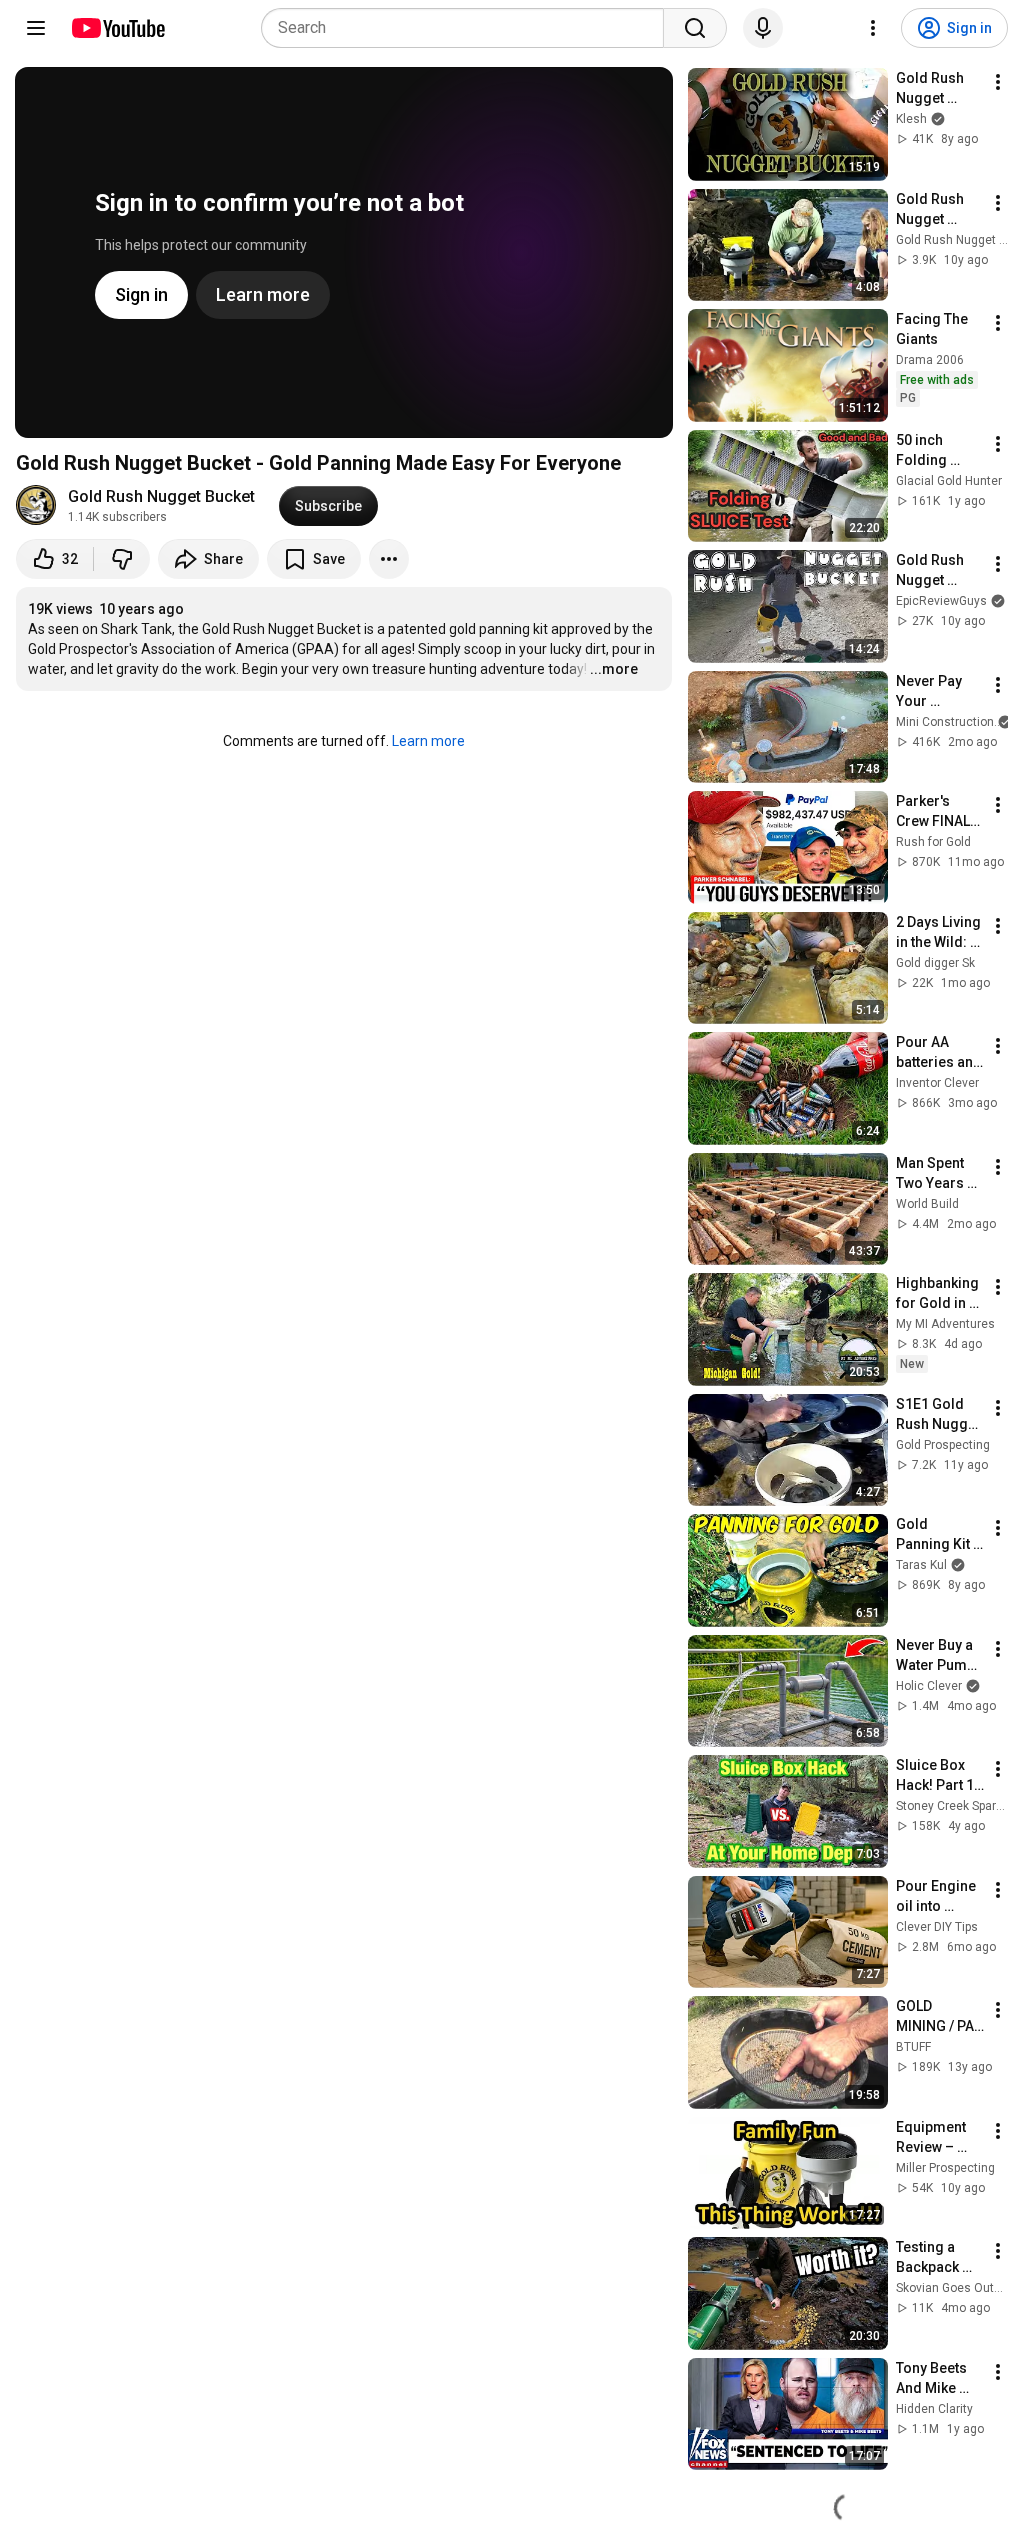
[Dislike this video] (122, 559)
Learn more (428, 741)
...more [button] (614, 669)
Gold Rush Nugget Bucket (161, 496)
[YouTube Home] (117, 28)
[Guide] (36, 28)
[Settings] (873, 28)
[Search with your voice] (763, 28)
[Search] (695, 28)
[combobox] (468, 28)
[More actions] (389, 559)
